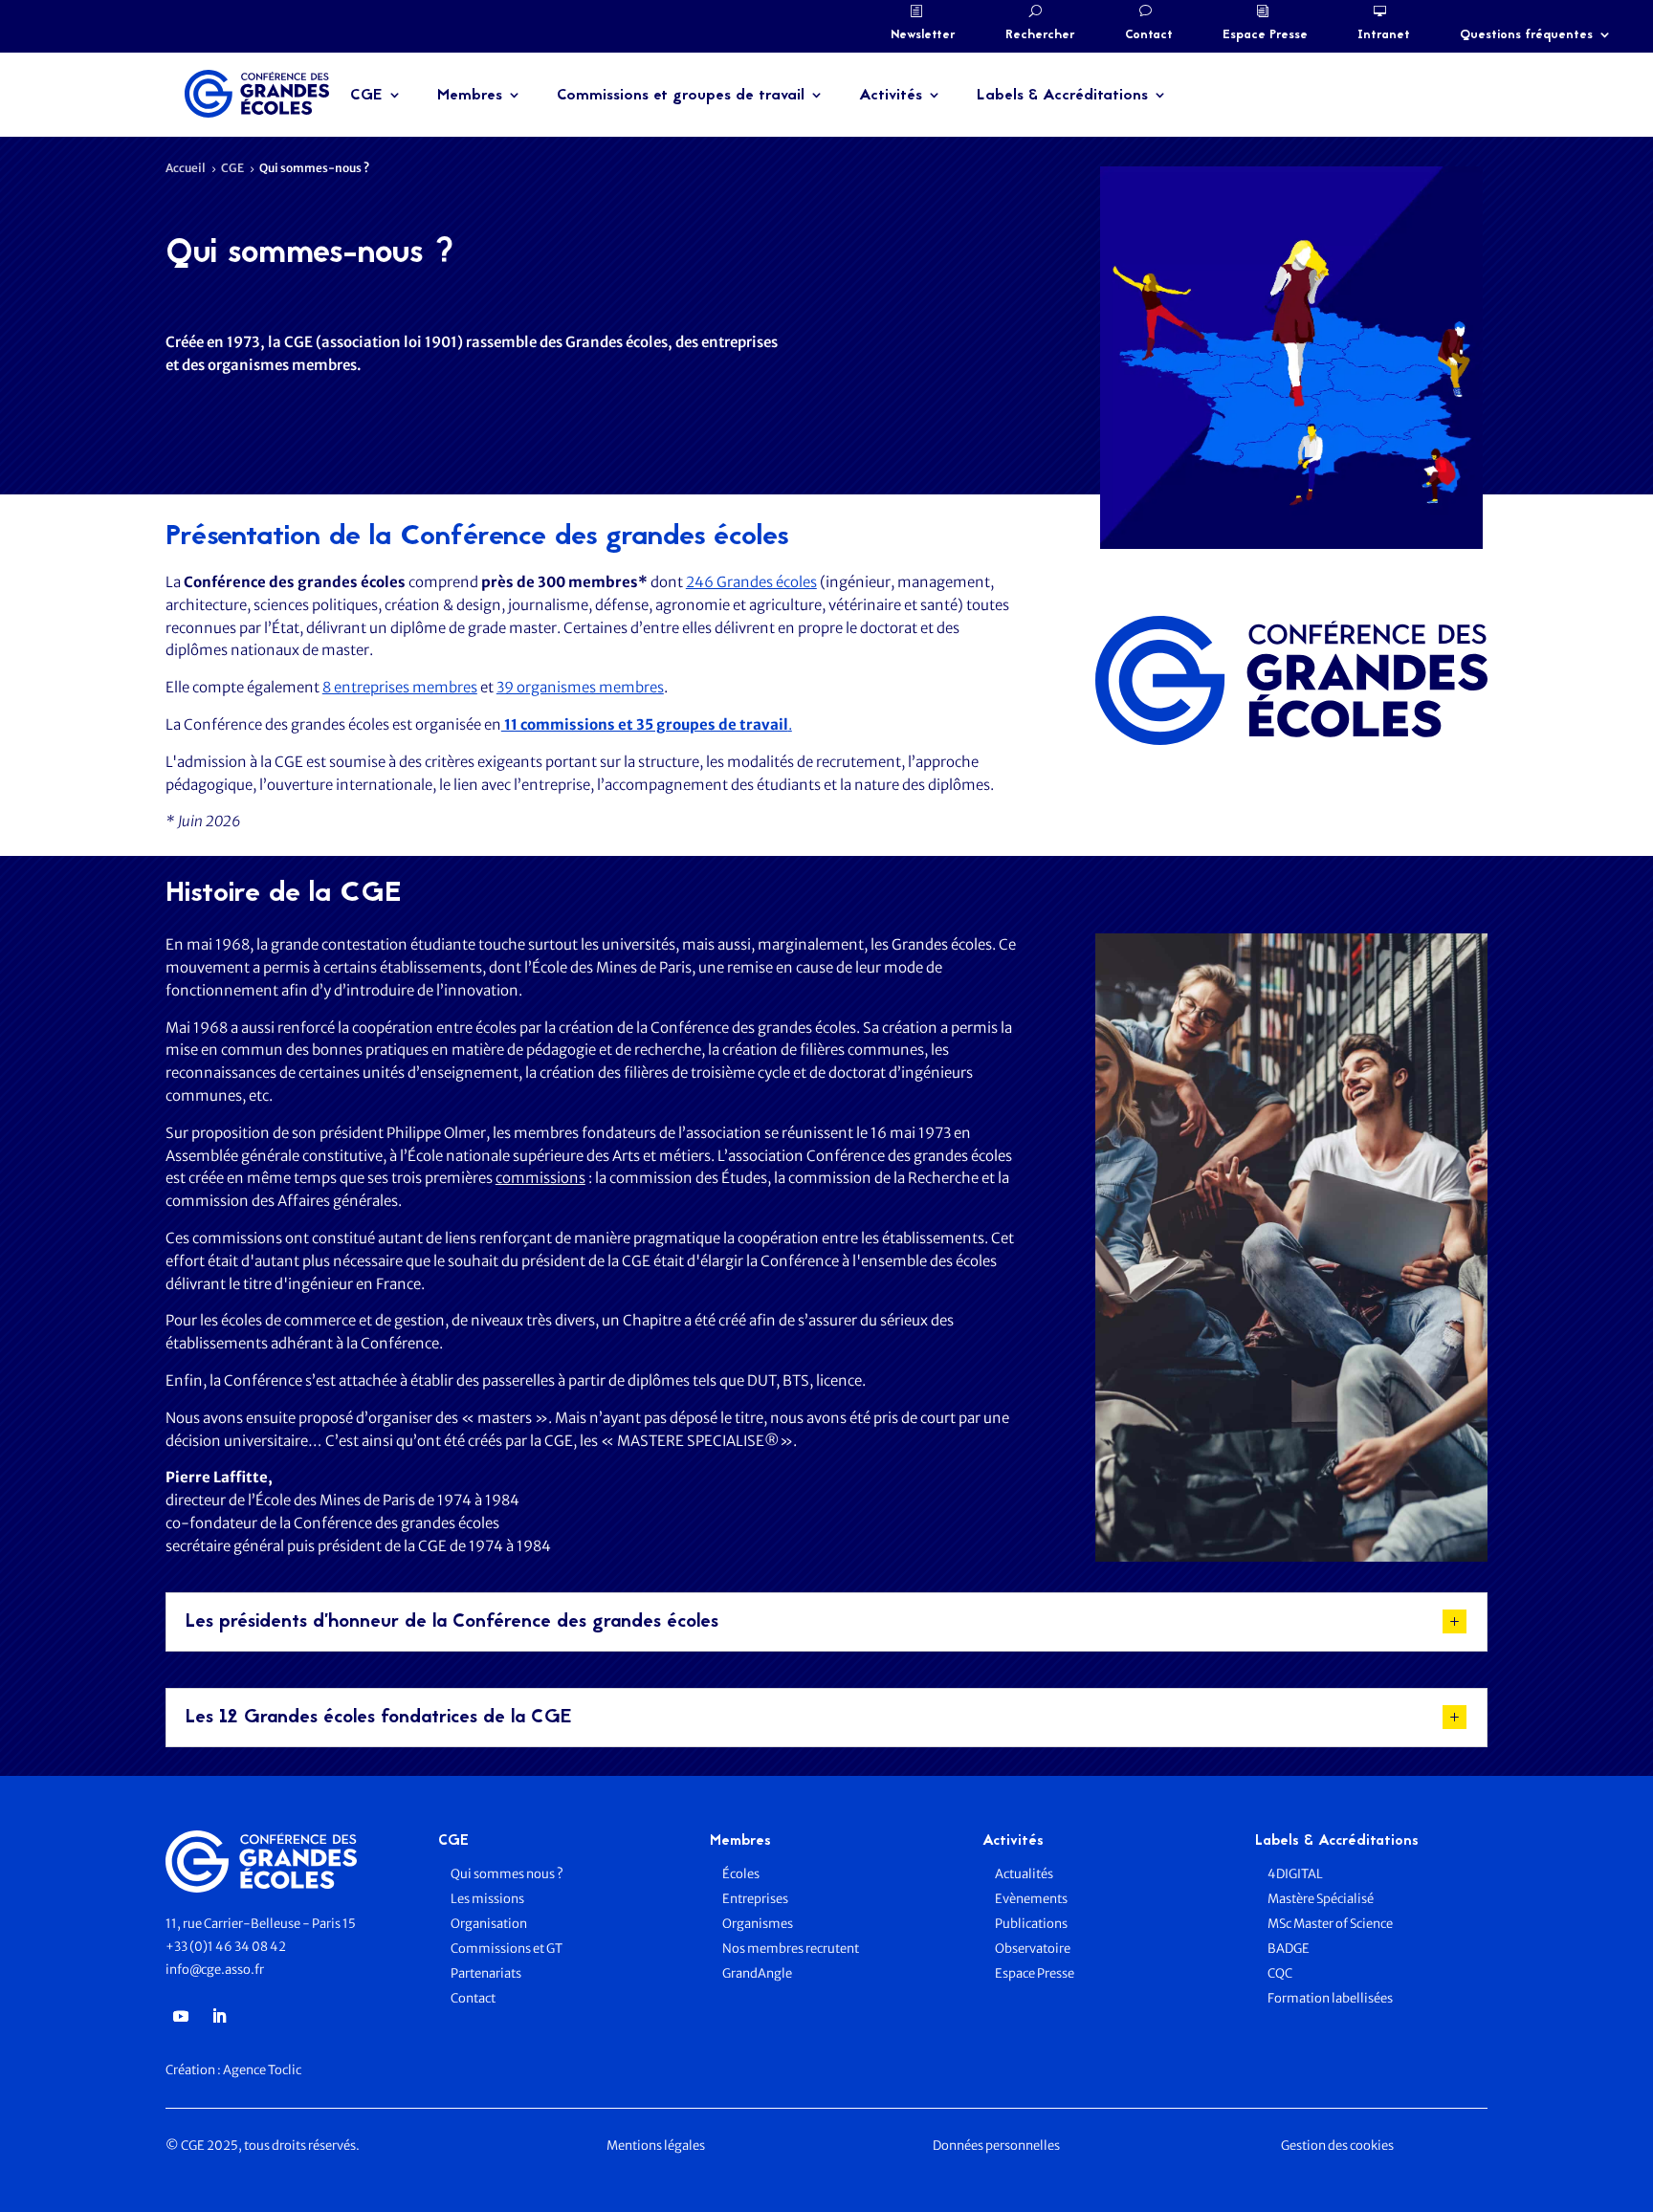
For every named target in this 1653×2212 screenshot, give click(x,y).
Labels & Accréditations (1062, 96)
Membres (470, 96)
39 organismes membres (580, 687)
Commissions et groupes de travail (681, 96)
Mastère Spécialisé (1321, 1899)
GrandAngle (757, 1973)
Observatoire (1033, 1949)
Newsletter (923, 35)
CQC (1280, 1973)
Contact (1149, 35)
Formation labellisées (1330, 1998)
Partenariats (486, 1973)
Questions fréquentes (1526, 35)
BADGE (1289, 1949)
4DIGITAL (1295, 1874)
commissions (540, 1178)
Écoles (741, 1874)
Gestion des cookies (1337, 2146)
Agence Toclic (262, 2070)
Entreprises (755, 1899)
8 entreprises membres (400, 687)
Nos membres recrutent (791, 1949)
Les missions (487, 1899)
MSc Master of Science (1330, 1924)
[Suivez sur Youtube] (181, 2016)
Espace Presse (1265, 35)
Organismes (758, 1924)
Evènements (1031, 1899)
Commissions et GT (507, 1949)
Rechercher (1040, 35)
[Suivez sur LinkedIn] (219, 2016)
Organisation (490, 1924)
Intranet (1384, 35)
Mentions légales (656, 2146)
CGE (366, 96)
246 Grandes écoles (751, 582)
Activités (891, 96)
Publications (1031, 1924)
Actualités (1024, 1874)
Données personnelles (996, 2146)
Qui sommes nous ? (507, 1874)
